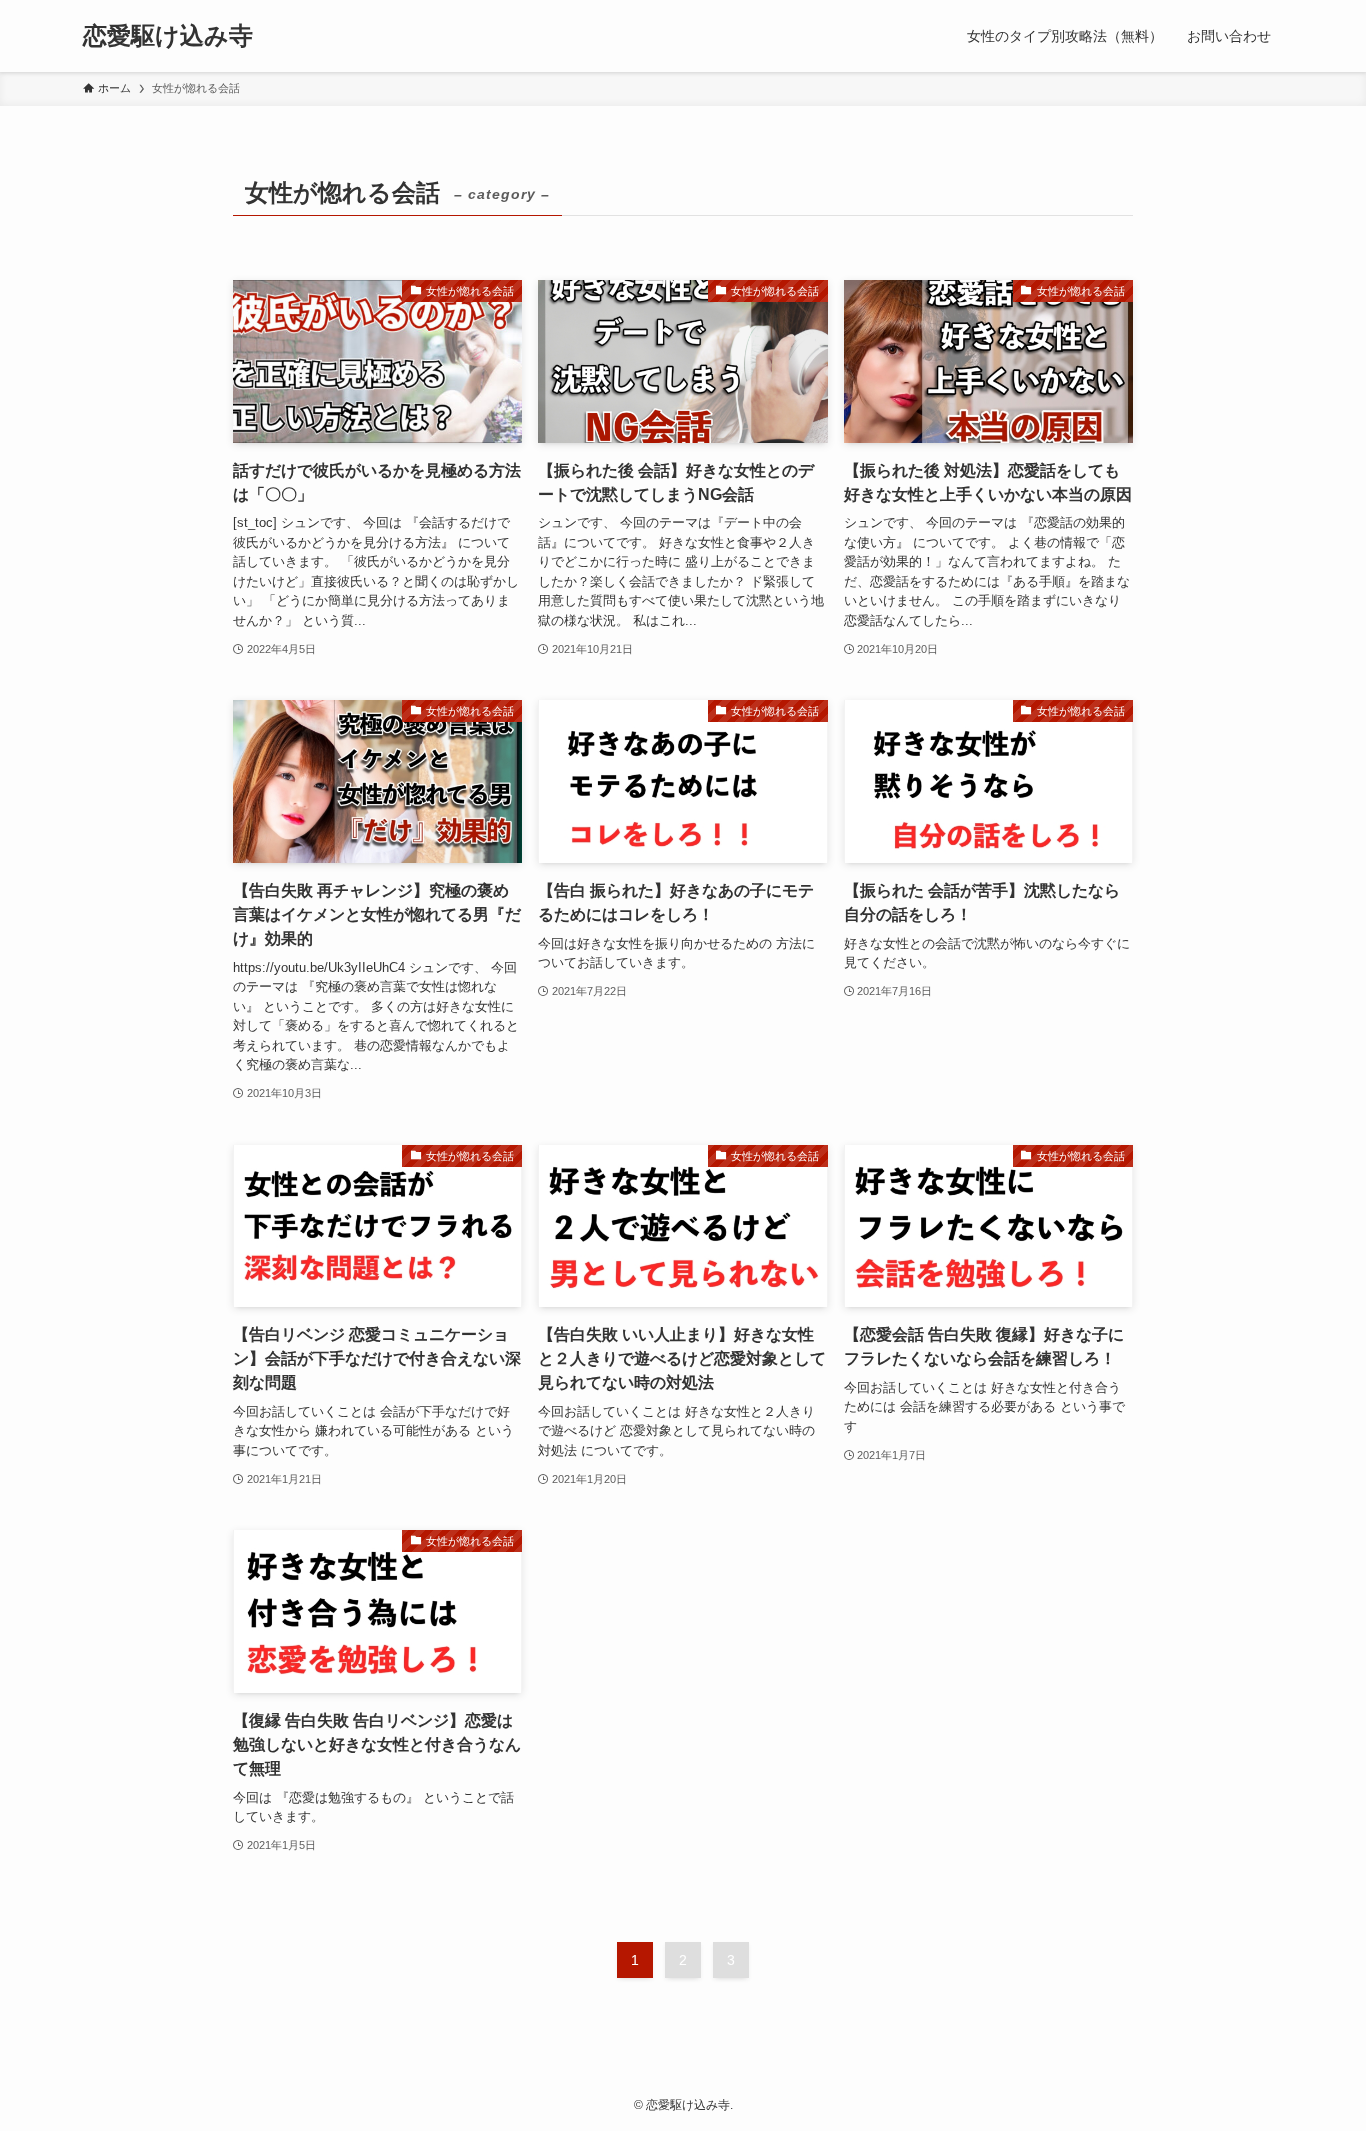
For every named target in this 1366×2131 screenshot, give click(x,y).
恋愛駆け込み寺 (168, 36)
